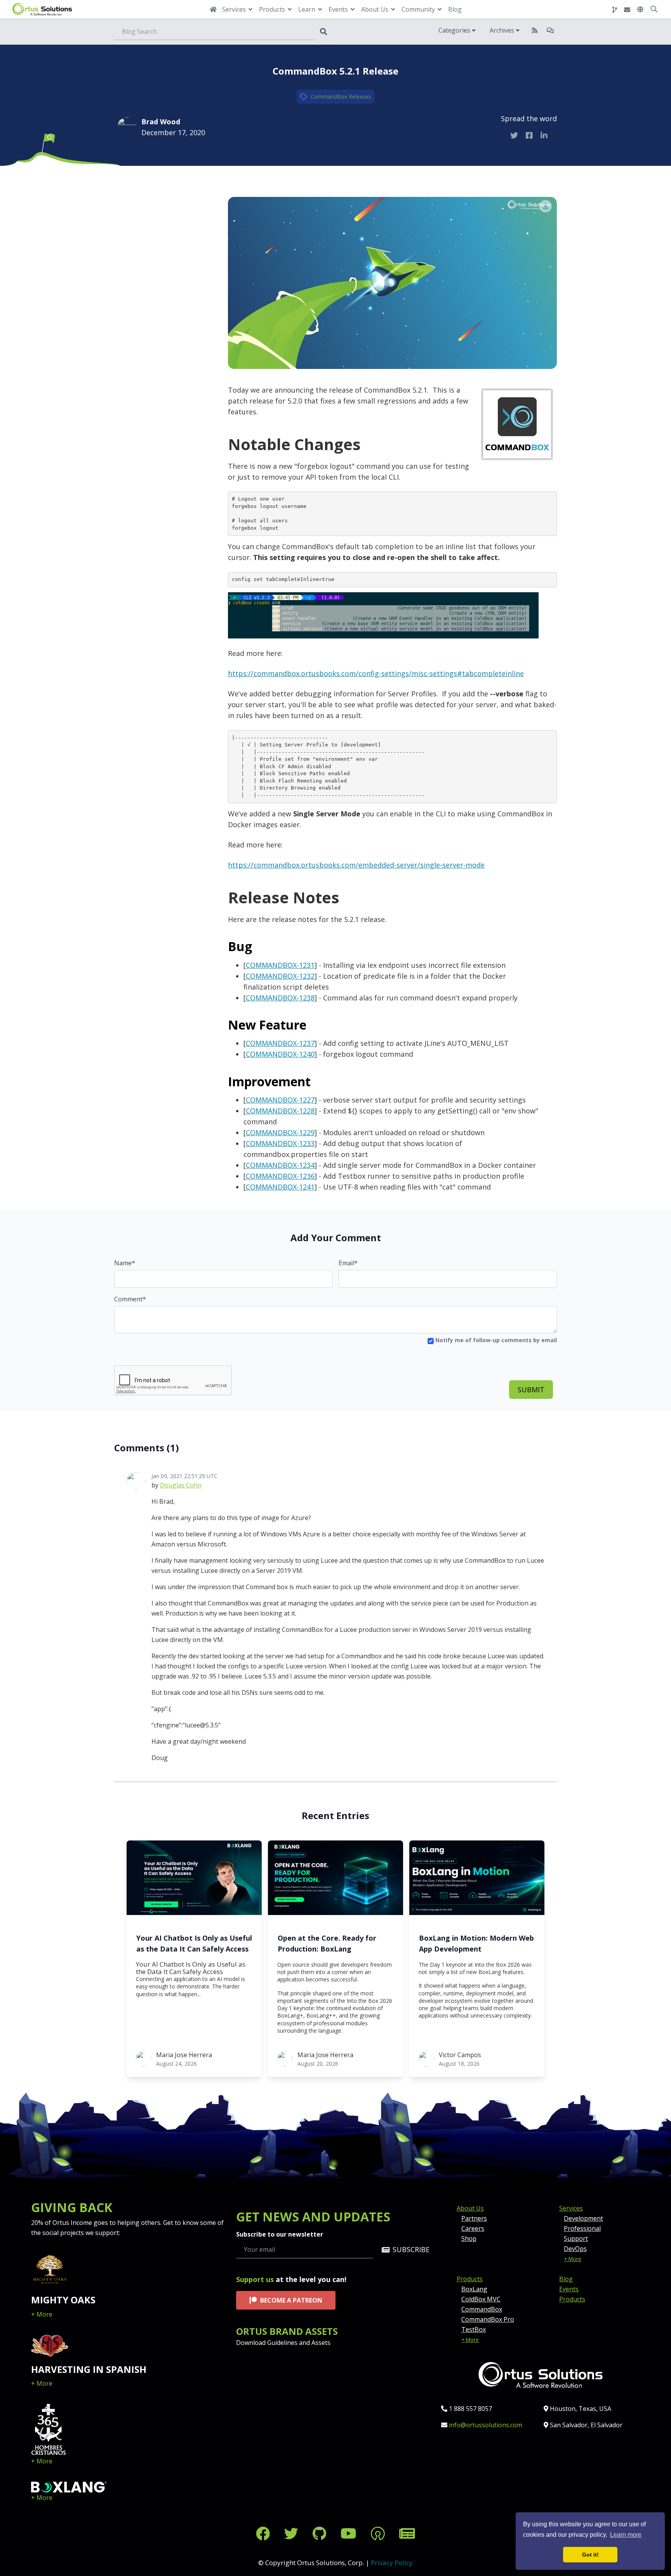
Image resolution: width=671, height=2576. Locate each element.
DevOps (575, 2249)
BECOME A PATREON (291, 2300)
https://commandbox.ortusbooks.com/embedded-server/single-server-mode (356, 865)
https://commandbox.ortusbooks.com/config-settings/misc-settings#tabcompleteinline (376, 673)
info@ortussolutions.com (486, 2425)
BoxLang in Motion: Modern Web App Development (476, 1943)
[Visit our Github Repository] (321, 2533)
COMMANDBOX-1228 (280, 1111)
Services (571, 2208)
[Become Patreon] (380, 2533)
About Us (470, 2208)
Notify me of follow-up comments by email (495, 1340)
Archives (503, 30)
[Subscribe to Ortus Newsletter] (407, 2533)
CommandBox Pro (488, 2319)
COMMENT (153, 189)
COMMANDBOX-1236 (280, 1176)
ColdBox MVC (481, 2299)
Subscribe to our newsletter (280, 2234)
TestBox (474, 2329)
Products (470, 2279)
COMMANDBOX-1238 (280, 998)
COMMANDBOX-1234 (280, 1165)
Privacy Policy (392, 2563)
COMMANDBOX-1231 (280, 965)
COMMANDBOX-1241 (280, 1187)
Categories (455, 30)
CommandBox (329, 97)
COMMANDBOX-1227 (280, 1100)
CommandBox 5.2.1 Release (335, 71)
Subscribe (411, 2249)
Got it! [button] (590, 2555)
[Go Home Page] (213, 9)
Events (569, 2289)
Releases (360, 97)
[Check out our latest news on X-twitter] (293, 2533)
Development (583, 2218)
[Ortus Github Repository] (615, 10)
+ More (42, 2314)
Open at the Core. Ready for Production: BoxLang (327, 1943)
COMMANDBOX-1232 (280, 976)
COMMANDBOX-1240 (280, 1054)
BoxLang (474, 2289)
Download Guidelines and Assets (283, 2343)
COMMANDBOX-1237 (280, 1043)
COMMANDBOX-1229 (280, 1132)
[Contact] (627, 10)
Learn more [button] (626, 2535)
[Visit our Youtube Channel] (350, 2533)
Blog (455, 9)
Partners (474, 2218)
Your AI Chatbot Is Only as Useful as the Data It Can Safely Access (194, 1943)
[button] (640, 9)
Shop (469, 2239)
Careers (473, 2228)
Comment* (130, 1299)
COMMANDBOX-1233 (280, 1143)
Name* (125, 1263)
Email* (348, 1263)
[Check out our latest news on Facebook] (265, 2533)
